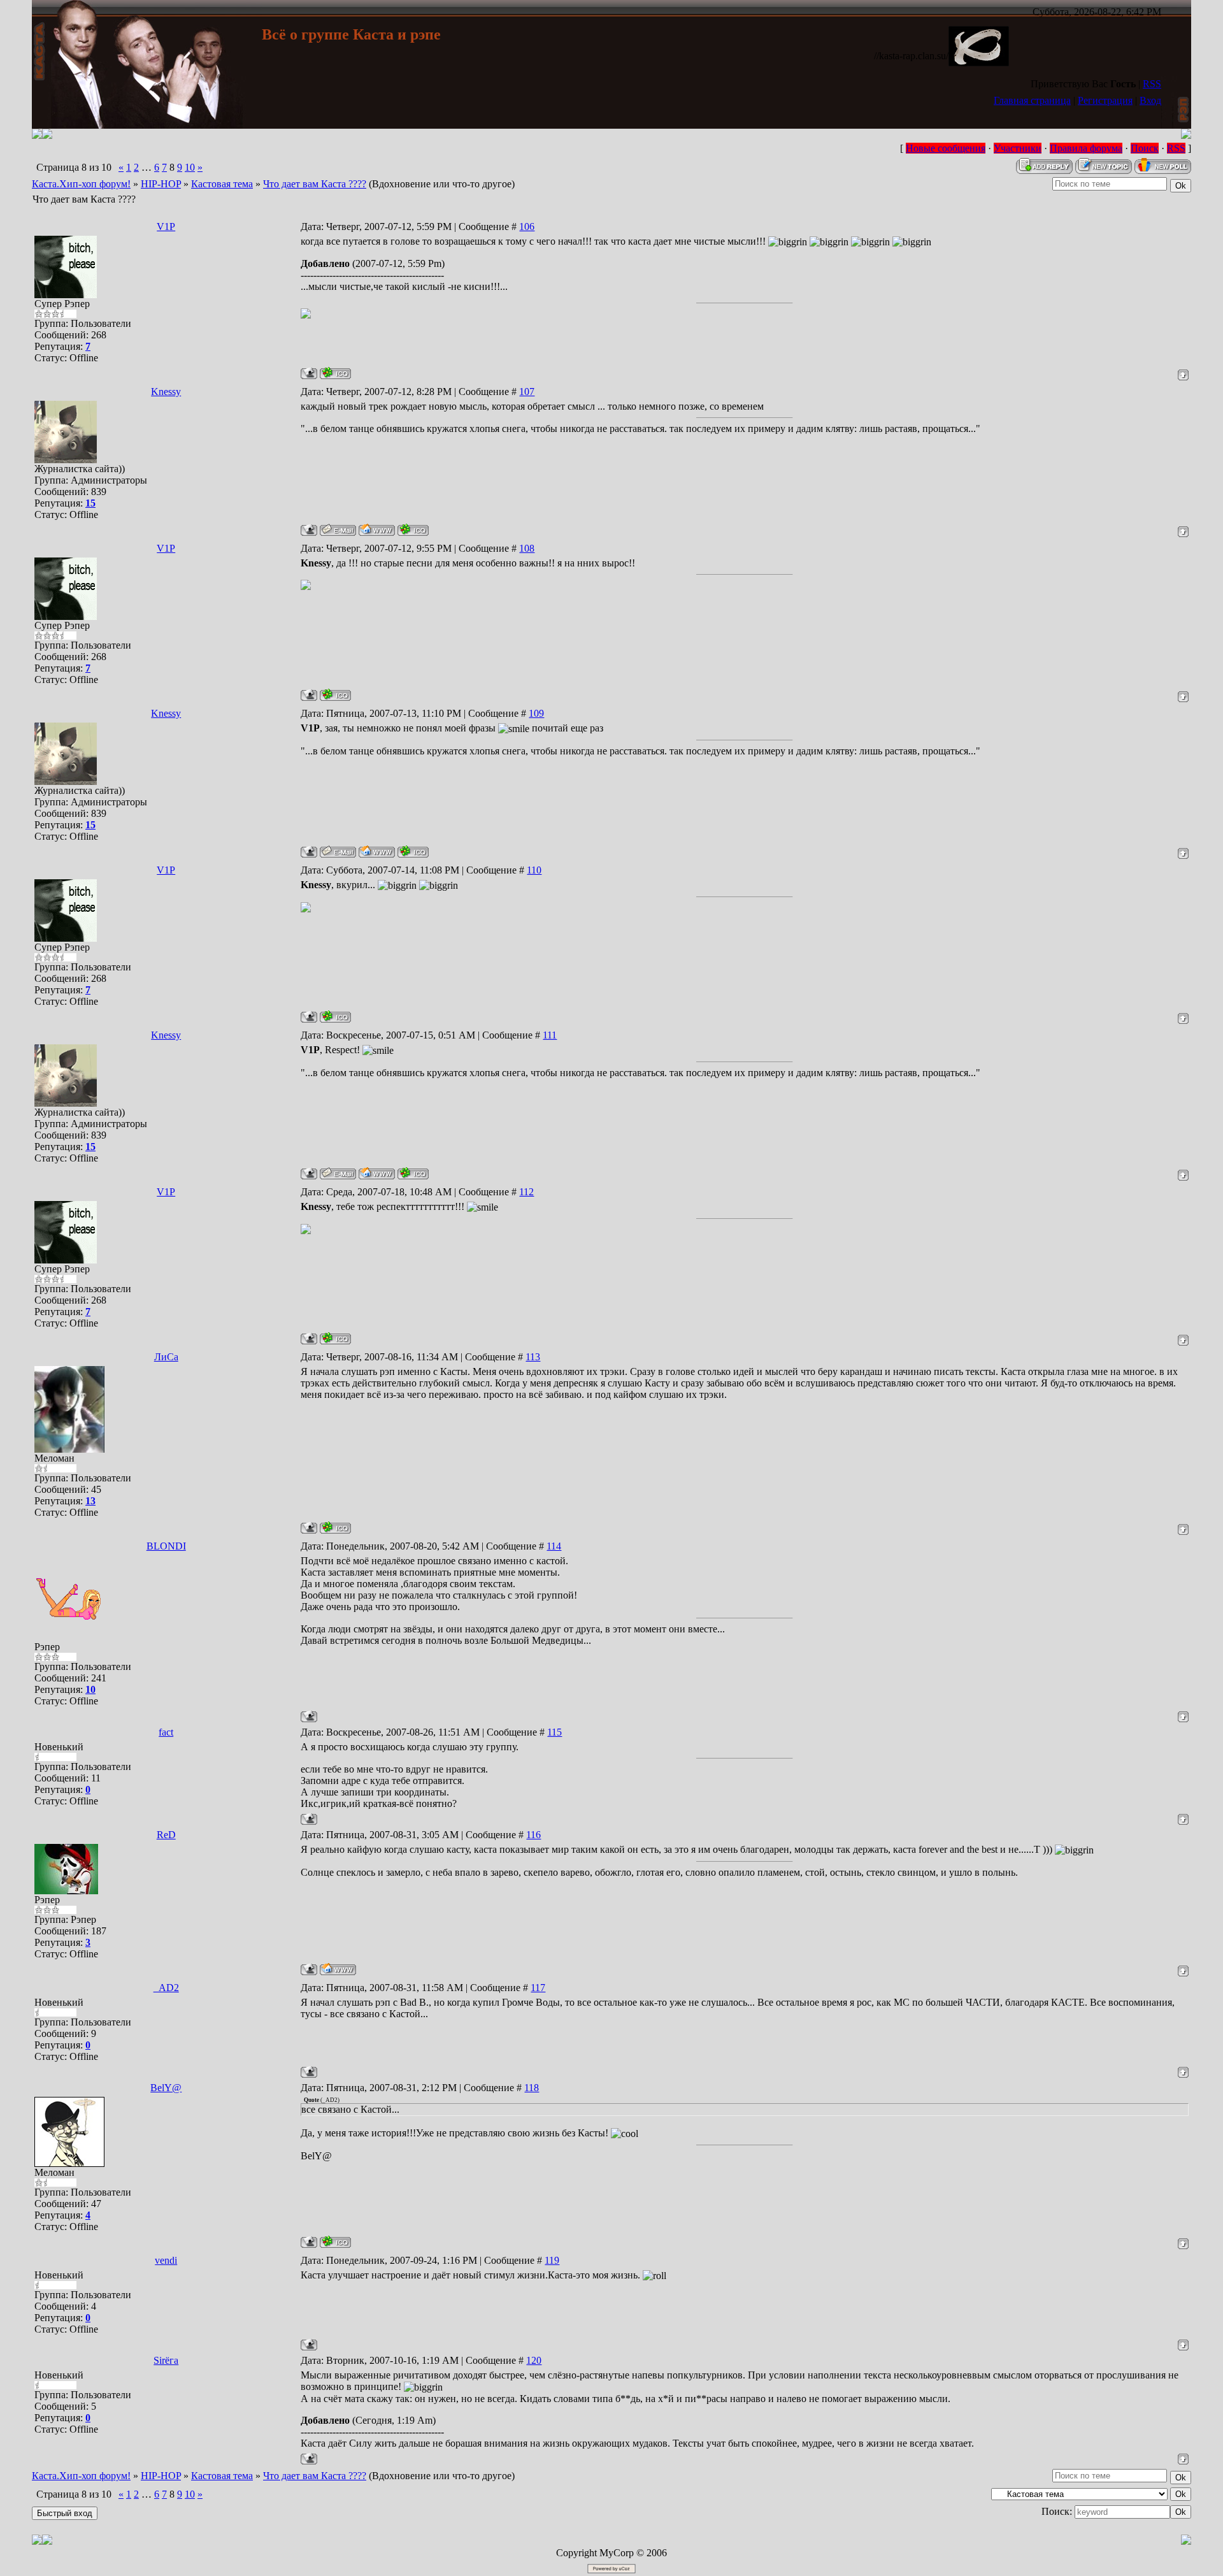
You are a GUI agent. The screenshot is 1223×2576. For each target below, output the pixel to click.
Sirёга (166, 2360)
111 (550, 1035)
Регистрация (1105, 100)
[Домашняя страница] (377, 530)
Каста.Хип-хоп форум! (81, 184)
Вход (1150, 100)
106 (527, 227)
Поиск (1145, 148)
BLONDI (166, 1546)
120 (534, 2360)
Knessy (166, 392)
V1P (166, 227)
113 (533, 1357)
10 (190, 167)
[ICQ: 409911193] (335, 1528)
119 (552, 2260)
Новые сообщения (946, 148)
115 (554, 1732)
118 (532, 2088)
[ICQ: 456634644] (335, 2242)
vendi (166, 2260)
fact (166, 1732)
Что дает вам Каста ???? (315, 184)
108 (527, 548)
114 (554, 1546)
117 (538, 1988)
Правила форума (1086, 148)
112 (526, 1192)
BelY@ (166, 2088)
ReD (166, 1835)
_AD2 (166, 1988)
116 (533, 1835)
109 (536, 713)
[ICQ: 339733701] (335, 373)
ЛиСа (166, 1357)
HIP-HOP (161, 184)
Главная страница (1032, 100)
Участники (1018, 148)
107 (527, 392)
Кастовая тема (222, 184)
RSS (1152, 84)
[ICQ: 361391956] (413, 530)
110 (534, 870)
